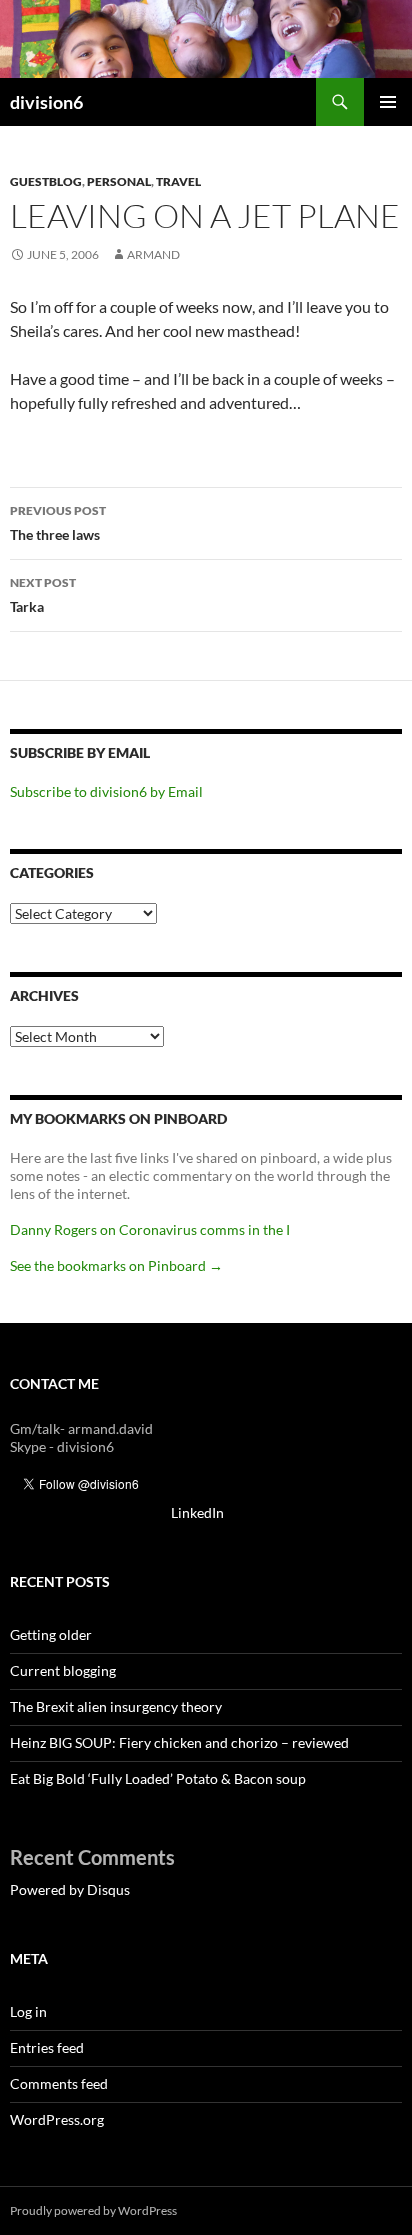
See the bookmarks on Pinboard (116, 1265)
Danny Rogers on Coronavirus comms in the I (150, 1229)
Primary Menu (388, 102)
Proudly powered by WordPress (93, 2210)
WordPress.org (57, 2119)
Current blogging (63, 1670)
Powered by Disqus (70, 1889)
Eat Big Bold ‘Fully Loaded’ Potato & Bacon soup (158, 1778)
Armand (153, 254)
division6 (46, 102)
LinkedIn (197, 1512)
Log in (28, 2011)
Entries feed (47, 2047)
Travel (178, 181)
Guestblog (46, 181)
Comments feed (59, 2083)
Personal (119, 181)
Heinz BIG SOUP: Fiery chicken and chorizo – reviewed (179, 1742)
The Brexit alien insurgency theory (116, 1706)
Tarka (43, 595)
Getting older (51, 1634)
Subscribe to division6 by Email (106, 791)
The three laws (58, 523)
